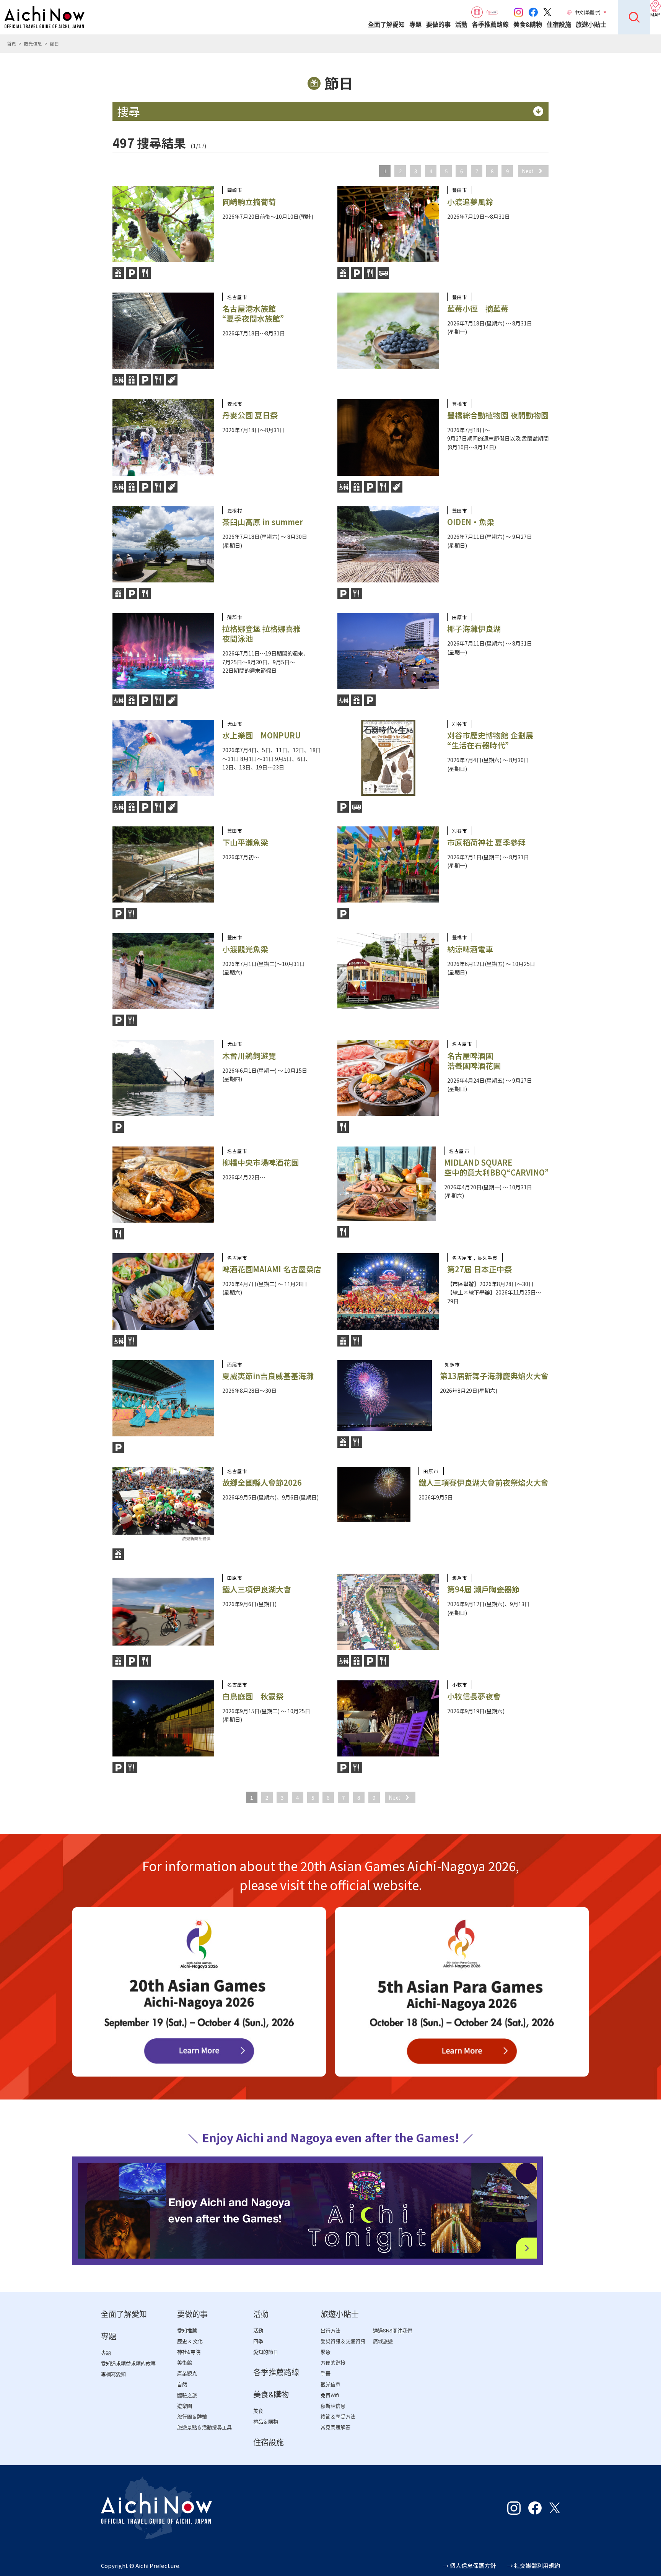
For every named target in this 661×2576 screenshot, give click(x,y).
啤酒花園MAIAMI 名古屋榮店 (272, 1269)
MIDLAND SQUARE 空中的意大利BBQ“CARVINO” (496, 1167)
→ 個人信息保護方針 (469, 2565)
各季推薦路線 (490, 25)
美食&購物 (528, 25)
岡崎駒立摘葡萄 (249, 202)
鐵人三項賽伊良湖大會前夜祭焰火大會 (484, 1482)
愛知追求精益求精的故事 (128, 2364)
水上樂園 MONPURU (261, 735)
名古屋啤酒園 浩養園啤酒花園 (474, 1061)
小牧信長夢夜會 (474, 1696)
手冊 (326, 2374)
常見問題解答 (335, 2427)
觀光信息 (33, 43)
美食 (258, 2411)
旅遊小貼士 (591, 25)
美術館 (185, 2363)
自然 (182, 2385)
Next (528, 171)
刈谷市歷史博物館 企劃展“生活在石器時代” (490, 740)
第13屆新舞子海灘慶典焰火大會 (494, 1376)
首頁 (11, 43)
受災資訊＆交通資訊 (343, 2341)
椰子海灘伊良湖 (474, 629)
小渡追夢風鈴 (470, 202)
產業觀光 (187, 2374)
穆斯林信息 (333, 2406)
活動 (461, 25)
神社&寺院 (189, 2352)
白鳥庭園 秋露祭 (253, 1696)
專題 (415, 25)
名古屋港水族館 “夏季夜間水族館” (253, 313)
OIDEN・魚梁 (471, 522)
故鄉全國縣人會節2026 (262, 1482)
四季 (258, 2341)
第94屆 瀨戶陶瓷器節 (483, 1589)
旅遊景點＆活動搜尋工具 (204, 2427)
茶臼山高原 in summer (263, 522)
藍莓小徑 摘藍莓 (478, 308)
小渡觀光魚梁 (245, 949)
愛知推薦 (187, 2331)
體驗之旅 (187, 2395)
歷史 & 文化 (190, 2341)
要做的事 (438, 25)
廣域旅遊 (383, 2341)
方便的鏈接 (333, 2363)
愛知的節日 (266, 2352)
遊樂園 (185, 2406)
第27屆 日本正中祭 (479, 1269)
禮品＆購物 (266, 2422)
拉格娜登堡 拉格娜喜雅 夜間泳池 (261, 633)
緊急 (326, 2352)
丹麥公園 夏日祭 (250, 415)
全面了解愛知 (386, 25)
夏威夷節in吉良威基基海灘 (268, 1376)
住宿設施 (559, 25)
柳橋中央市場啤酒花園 (260, 1162)
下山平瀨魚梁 (245, 842)
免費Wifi (330, 2395)
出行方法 (330, 2331)
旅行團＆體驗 (192, 2417)
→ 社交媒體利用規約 (534, 2565)
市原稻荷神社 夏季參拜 (486, 842)
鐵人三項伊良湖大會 (257, 1589)
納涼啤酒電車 (470, 949)
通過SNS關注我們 (393, 2331)
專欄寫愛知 (113, 2374)
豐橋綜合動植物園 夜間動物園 (498, 415)
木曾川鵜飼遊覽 (249, 1056)
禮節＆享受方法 (338, 2417)
